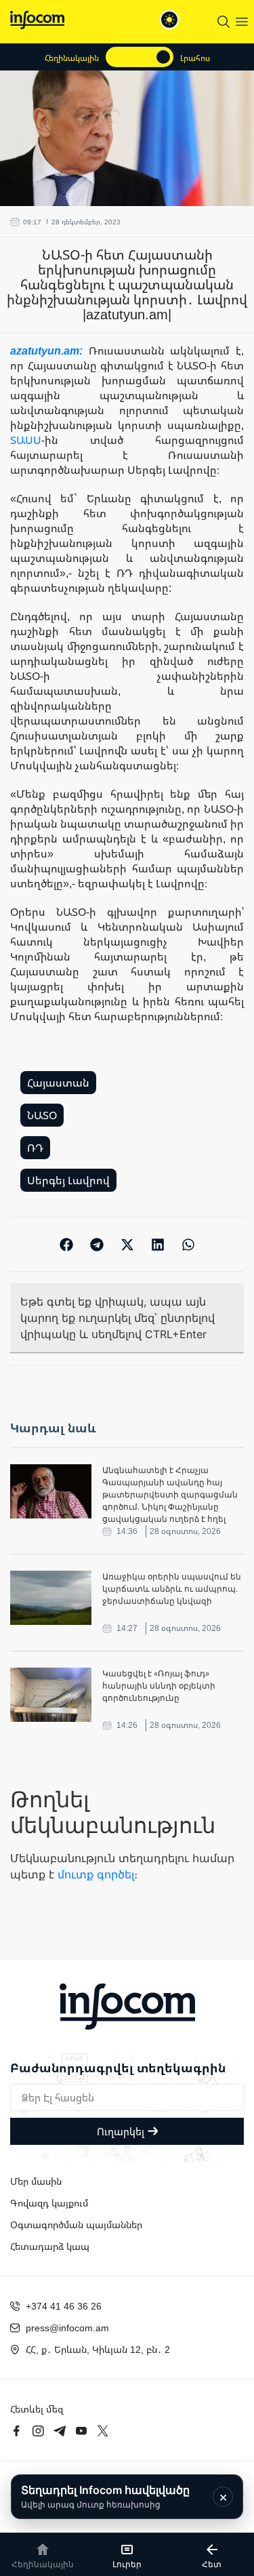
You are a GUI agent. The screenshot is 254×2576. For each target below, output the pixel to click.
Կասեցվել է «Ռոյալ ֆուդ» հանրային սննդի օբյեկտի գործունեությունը (159, 1686)
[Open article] (51, 1491)
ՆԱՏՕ (42, 1115)
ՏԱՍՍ (26, 440)
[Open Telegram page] (60, 2431)
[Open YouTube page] (81, 2431)
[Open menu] (242, 22)
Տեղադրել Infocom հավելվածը (105, 2496)
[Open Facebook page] (16, 2431)
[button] (66, 1244)
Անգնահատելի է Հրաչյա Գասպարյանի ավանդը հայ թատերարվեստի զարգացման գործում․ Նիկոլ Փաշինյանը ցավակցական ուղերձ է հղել (170, 1494)
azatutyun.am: (49, 350)
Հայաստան (58, 1083)
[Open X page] (103, 2431)
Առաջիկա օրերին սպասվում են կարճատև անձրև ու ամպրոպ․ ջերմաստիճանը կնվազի (172, 1589)
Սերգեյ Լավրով (68, 1180)
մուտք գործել (96, 1874)
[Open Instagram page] (38, 2431)
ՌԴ (35, 1148)
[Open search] (224, 22)
